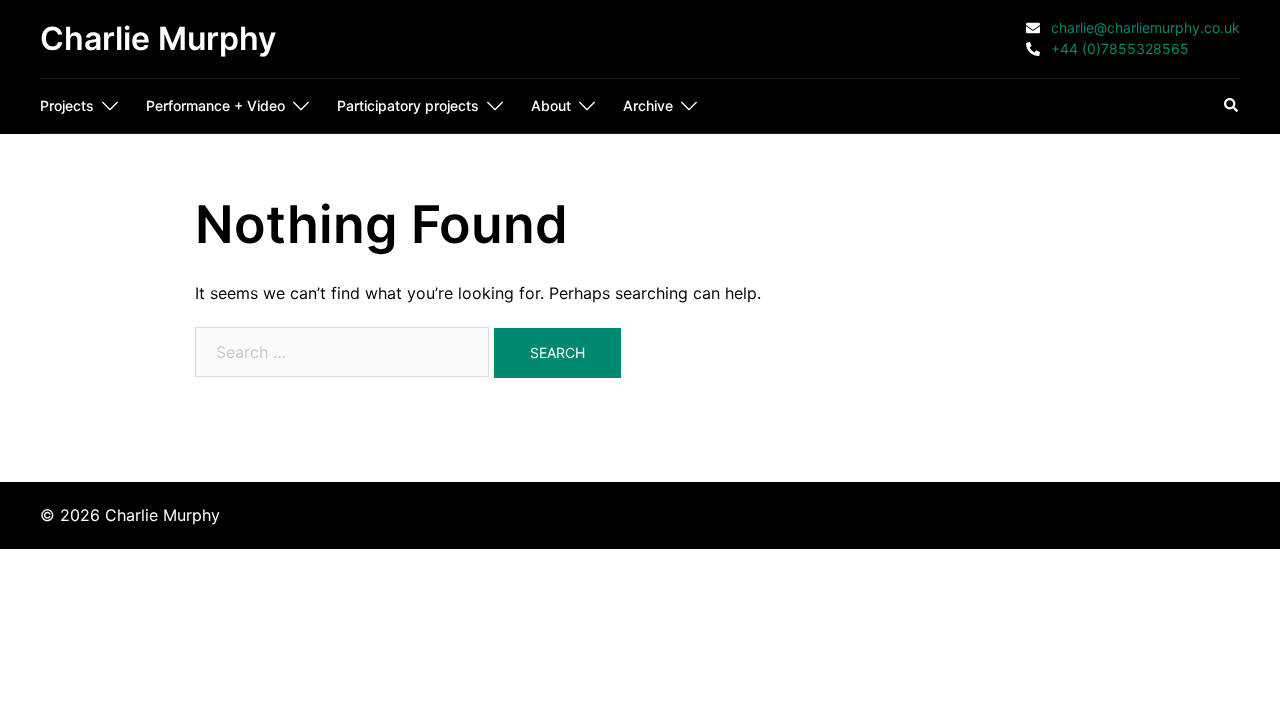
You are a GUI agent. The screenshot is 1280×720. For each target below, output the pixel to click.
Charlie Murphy (158, 38)
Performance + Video (215, 105)
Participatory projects (408, 105)
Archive (648, 105)
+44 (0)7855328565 (1118, 49)
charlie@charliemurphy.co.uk (1143, 28)
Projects (67, 105)
